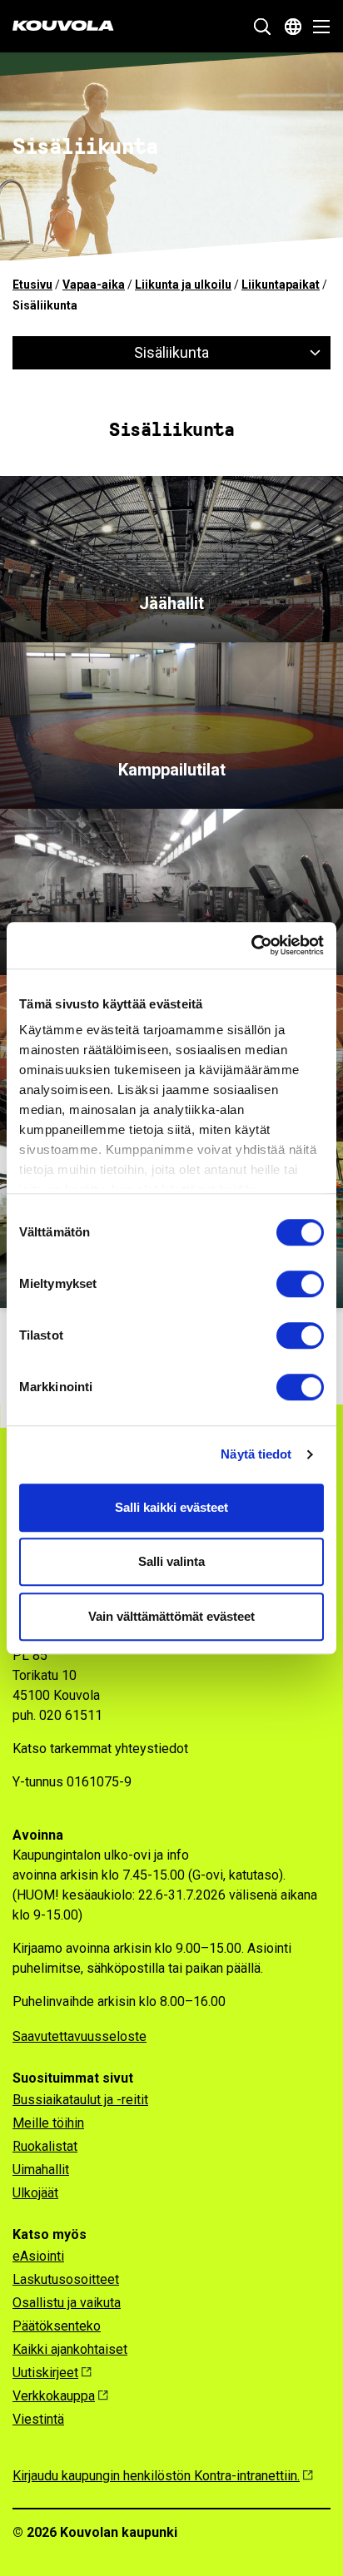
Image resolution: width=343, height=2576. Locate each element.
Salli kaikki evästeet (171, 1507)
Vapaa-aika (94, 285)
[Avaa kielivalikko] (293, 27)
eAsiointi (38, 2256)
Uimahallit (41, 2170)
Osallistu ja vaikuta (67, 2303)
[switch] (300, 1284)
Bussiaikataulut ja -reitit (80, 2100)
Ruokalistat (45, 2146)
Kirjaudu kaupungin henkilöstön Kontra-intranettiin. (156, 2476)
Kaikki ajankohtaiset (70, 2349)
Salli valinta (171, 1561)
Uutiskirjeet (45, 2373)
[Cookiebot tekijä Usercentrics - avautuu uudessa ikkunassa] (251, 945)
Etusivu (32, 285)
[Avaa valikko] (317, 27)
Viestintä (38, 2419)
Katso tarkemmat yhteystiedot (100, 1749)
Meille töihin (48, 2123)
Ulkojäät (35, 2193)
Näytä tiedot (256, 1454)
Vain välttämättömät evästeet (171, 1616)
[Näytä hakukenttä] (262, 27)
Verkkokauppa (54, 2396)
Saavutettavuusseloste (80, 2036)
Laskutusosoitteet (66, 2279)
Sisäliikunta (171, 352)
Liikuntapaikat (281, 285)
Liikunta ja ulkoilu (183, 285)
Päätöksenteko (57, 2326)
